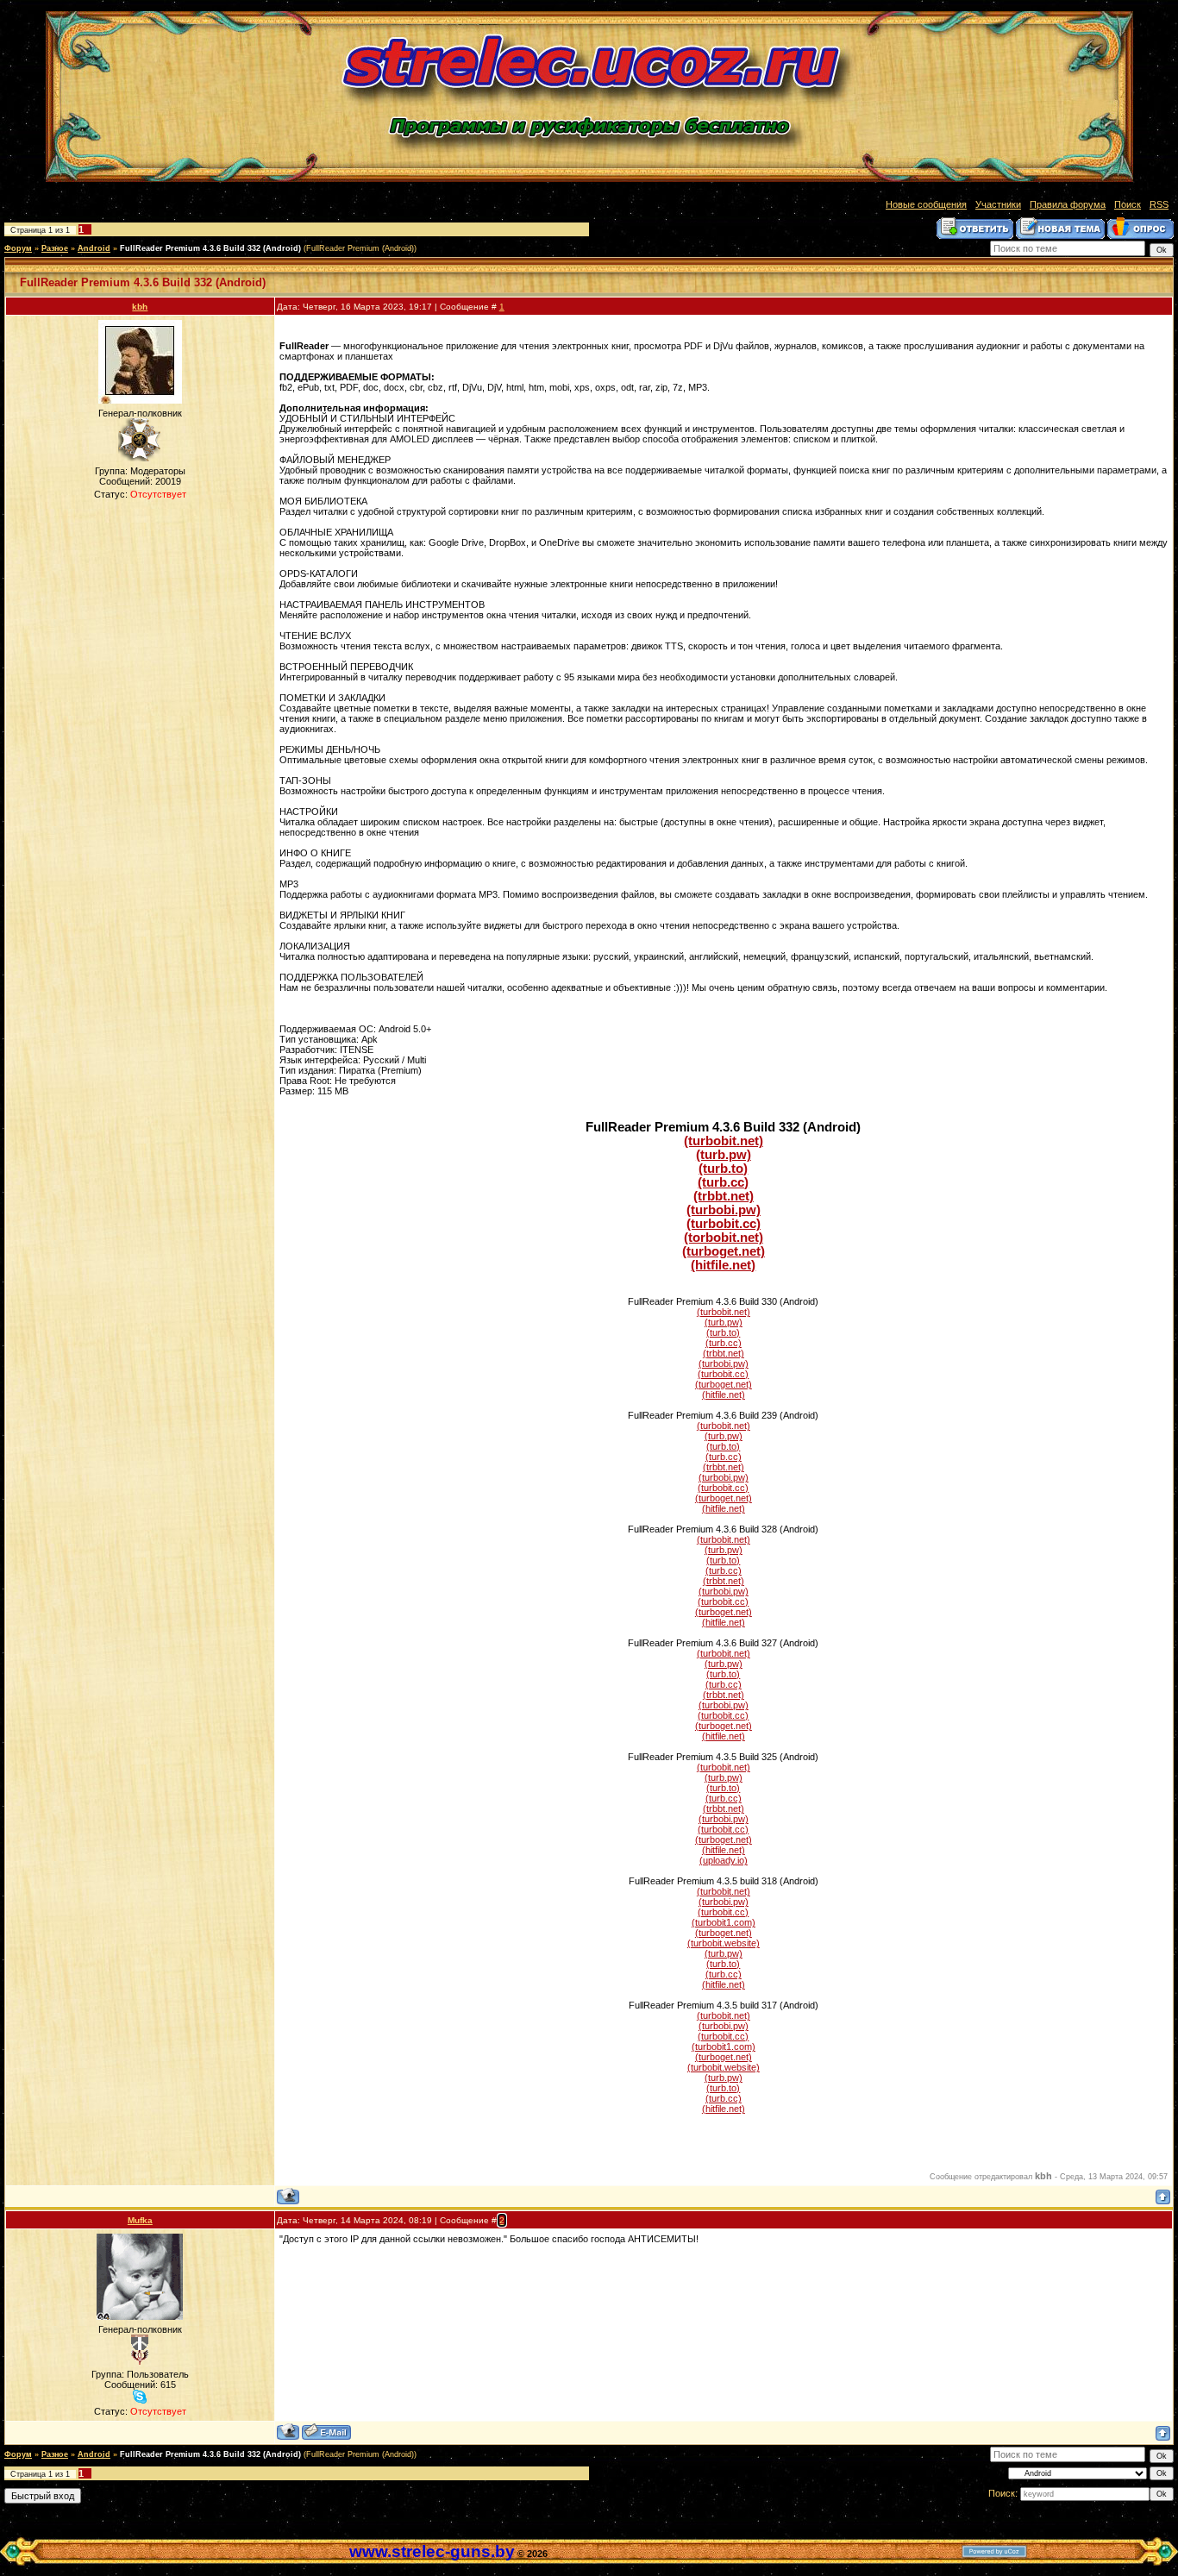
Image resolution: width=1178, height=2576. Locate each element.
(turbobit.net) (724, 1141)
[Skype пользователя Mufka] (140, 2397)
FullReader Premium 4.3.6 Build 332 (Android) (210, 248)
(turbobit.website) (724, 1943)
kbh (140, 307)
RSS (1159, 204)
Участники (998, 204)
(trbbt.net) (724, 1196)
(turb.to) (723, 1169)
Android (94, 248)
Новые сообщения (926, 204)
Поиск (1128, 204)
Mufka (140, 2220)
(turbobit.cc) (724, 1224)
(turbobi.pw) (724, 1210)
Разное (55, 248)
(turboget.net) (724, 1251)
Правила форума (1068, 204)
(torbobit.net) (724, 1238)
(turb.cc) (723, 1182)
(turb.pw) (724, 1155)
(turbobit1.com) (724, 1922)
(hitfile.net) (723, 1265)
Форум (18, 248)
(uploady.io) (724, 1860)
